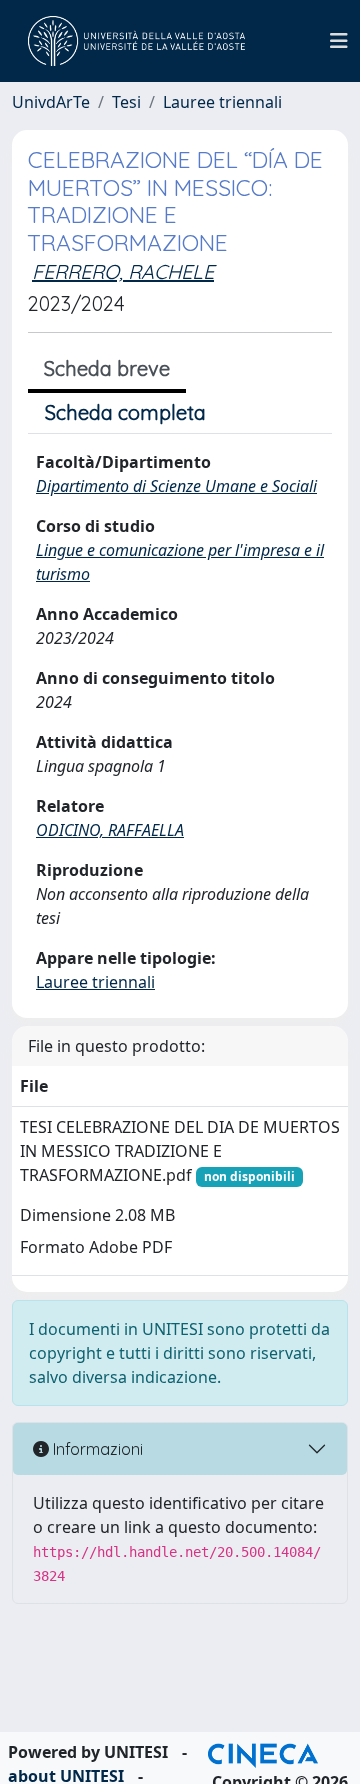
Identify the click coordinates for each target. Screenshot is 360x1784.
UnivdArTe (51, 102)
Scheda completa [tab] (125, 412)
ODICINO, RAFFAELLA (110, 830)
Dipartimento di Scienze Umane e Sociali (176, 486)
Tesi (126, 102)
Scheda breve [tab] (107, 368)
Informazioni (96, 1449)
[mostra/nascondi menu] (339, 41)
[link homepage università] (136, 41)
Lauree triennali (222, 102)
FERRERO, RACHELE (123, 271)
